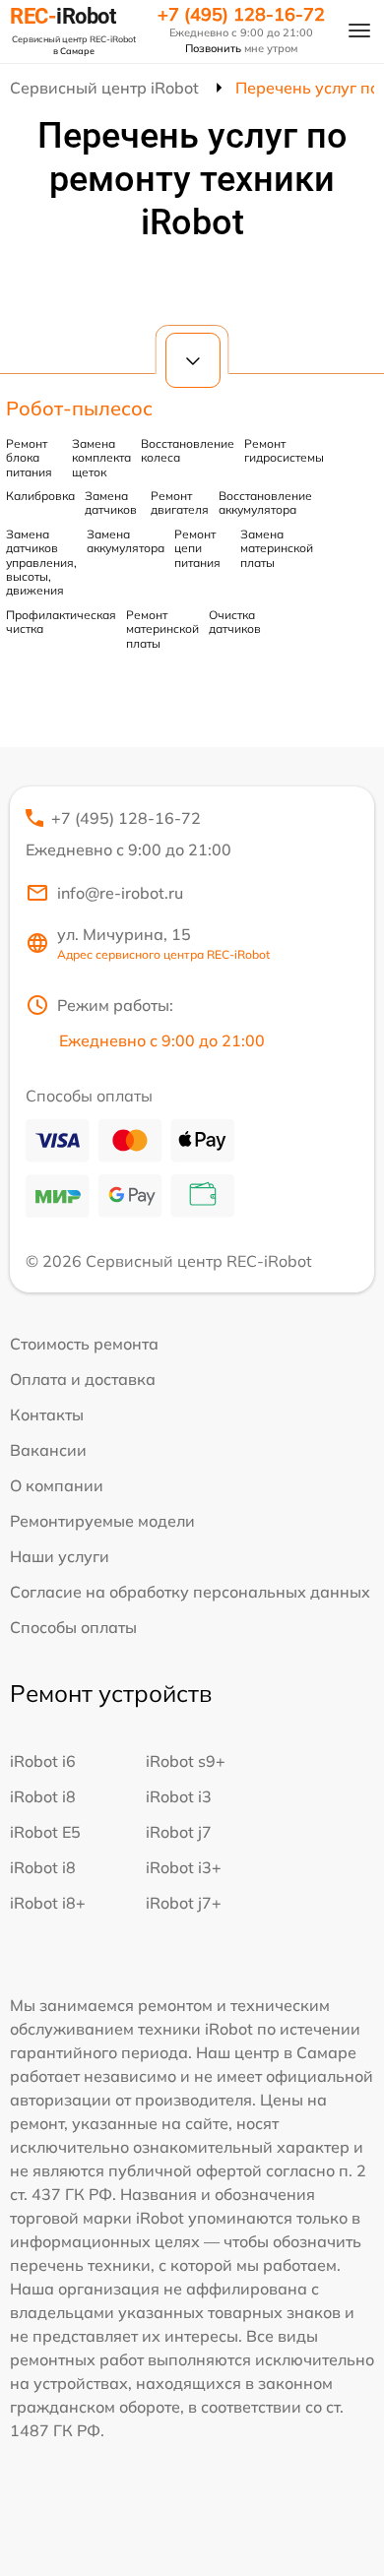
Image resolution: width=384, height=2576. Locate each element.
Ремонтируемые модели (102, 1521)
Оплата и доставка (83, 1379)
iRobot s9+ (186, 1761)
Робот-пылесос (79, 408)
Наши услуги (60, 1556)
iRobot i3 (179, 1796)
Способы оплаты (73, 1627)
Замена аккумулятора (126, 541)
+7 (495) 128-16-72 (241, 15)
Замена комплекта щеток (101, 458)
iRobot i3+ (184, 1867)
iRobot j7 (179, 1832)
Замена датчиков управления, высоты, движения (41, 563)
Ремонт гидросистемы (284, 450)
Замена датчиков (111, 503)
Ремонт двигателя (180, 503)
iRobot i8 (43, 1796)
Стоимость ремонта (84, 1344)
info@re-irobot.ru (120, 893)
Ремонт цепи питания (197, 548)
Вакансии (48, 1450)
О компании (57, 1485)
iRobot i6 (43, 1761)
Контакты (47, 1414)
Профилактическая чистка (61, 622)
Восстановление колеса (188, 450)
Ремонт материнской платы (162, 629)
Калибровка (40, 496)
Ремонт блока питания (29, 458)
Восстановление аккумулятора (265, 503)
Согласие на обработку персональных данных (190, 1592)
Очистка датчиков (235, 622)
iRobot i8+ (48, 1903)
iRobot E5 (45, 1832)
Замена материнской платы (277, 548)
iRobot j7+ (184, 1903)
